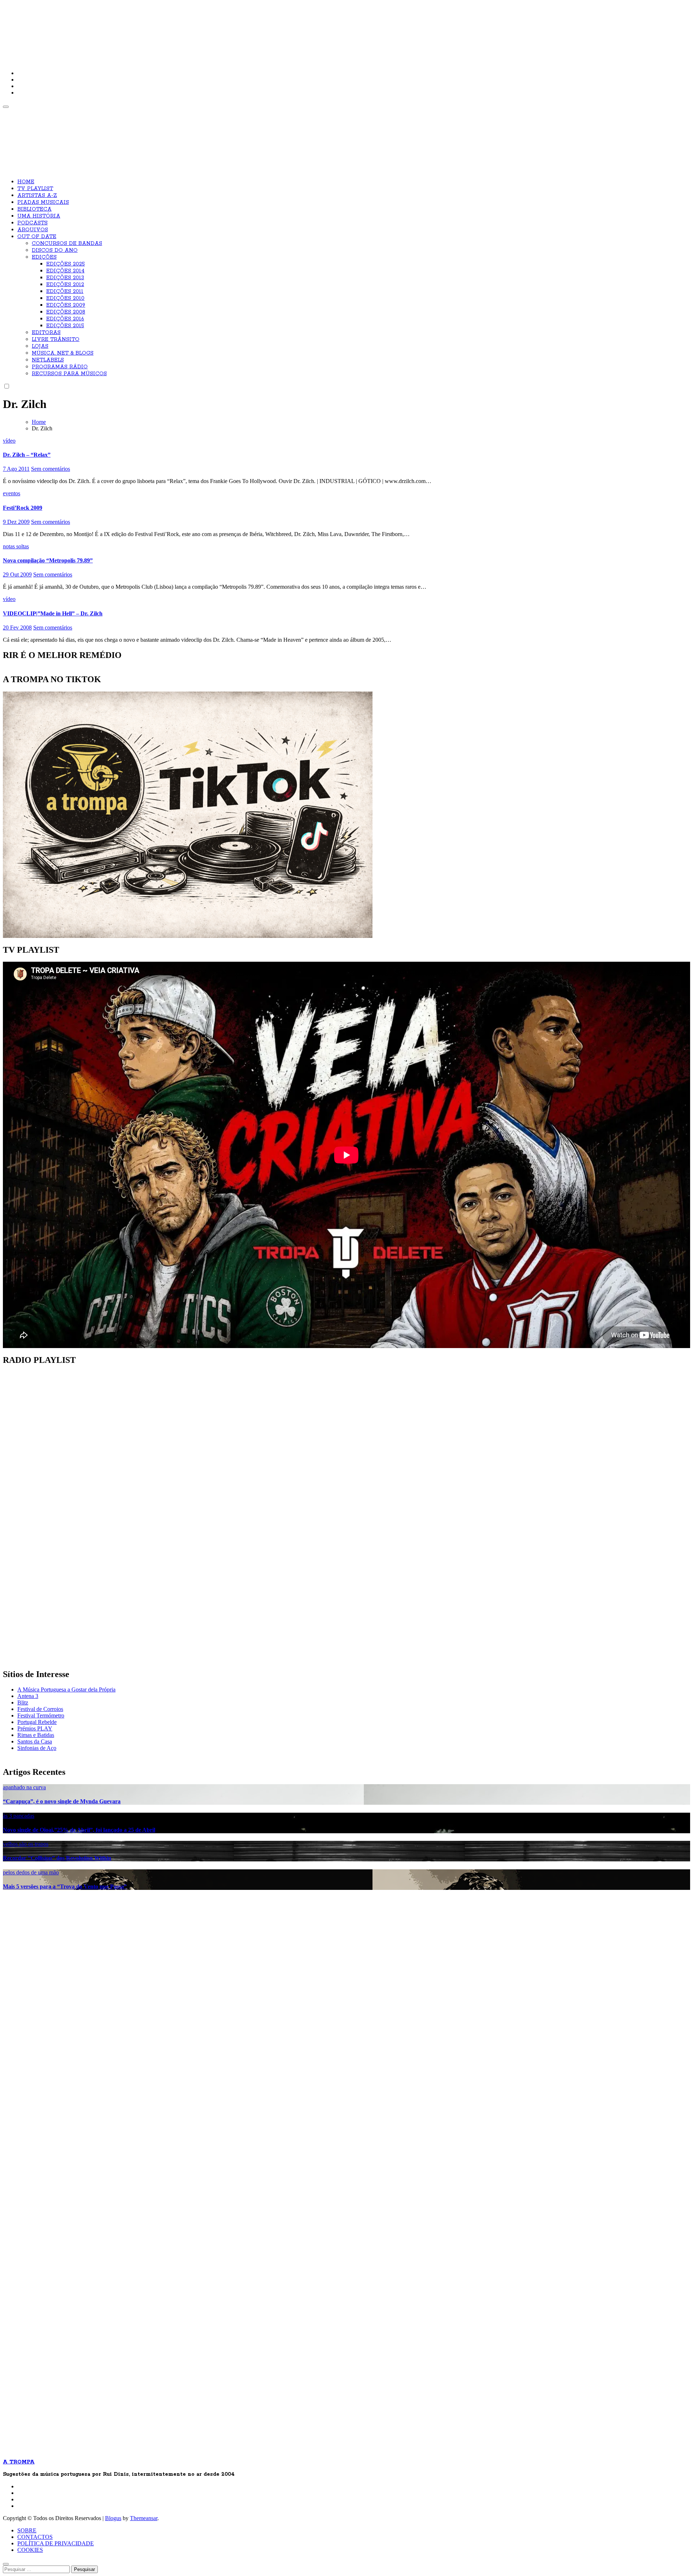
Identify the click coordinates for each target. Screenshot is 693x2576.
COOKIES (30, 2550)
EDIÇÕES (44, 257)
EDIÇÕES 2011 (65, 291)
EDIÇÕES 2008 (66, 312)
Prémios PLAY (35, 1728)
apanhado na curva (24, 1787)
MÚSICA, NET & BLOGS (63, 353)
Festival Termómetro (41, 1715)
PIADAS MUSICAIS (43, 202)
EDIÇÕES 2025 (66, 264)
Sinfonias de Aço (37, 1748)
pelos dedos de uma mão (31, 1872)
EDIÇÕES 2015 (65, 326)
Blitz (23, 1702)
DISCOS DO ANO (55, 250)
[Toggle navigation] (6, 107)
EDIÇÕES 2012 (65, 285)
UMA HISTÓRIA (39, 216)
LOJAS (40, 346)
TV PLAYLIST (35, 189)
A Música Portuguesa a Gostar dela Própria (66, 1689)
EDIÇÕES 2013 (65, 278)
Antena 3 (28, 1696)
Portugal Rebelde (37, 1722)
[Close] (6, 2564)
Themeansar (144, 2518)
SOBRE (27, 2530)
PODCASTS (32, 223)
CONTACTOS (35, 2537)
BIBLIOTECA (34, 209)
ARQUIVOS (33, 230)
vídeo (9, 441)
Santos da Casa (35, 1741)
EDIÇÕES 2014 (65, 271)
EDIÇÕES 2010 (65, 298)
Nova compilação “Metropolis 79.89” (48, 560)
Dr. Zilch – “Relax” (27, 455)
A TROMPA (106, 29)
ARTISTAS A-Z (37, 196)
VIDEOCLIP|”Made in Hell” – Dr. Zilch (53, 613)
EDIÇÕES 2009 (66, 305)
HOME (26, 182)
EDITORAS (46, 333)
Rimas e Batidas (36, 1735)
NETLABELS (48, 360)
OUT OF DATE (37, 237)
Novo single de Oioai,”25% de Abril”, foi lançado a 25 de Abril (79, 1830)
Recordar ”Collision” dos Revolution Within (57, 1858)
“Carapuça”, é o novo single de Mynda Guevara (62, 1801)
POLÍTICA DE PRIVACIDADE (56, 2543)
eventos (12, 493)
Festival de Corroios (40, 1709)
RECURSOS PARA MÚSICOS (69, 374)
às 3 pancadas (19, 1816)
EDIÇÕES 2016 (65, 319)
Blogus (113, 2518)
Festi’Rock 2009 (23, 508)
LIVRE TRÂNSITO (56, 339)
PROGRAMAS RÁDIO (60, 367)
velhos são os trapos (26, 1844)
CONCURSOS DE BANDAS (67, 243)
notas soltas (16, 546)
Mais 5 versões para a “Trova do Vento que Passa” (65, 1886)
